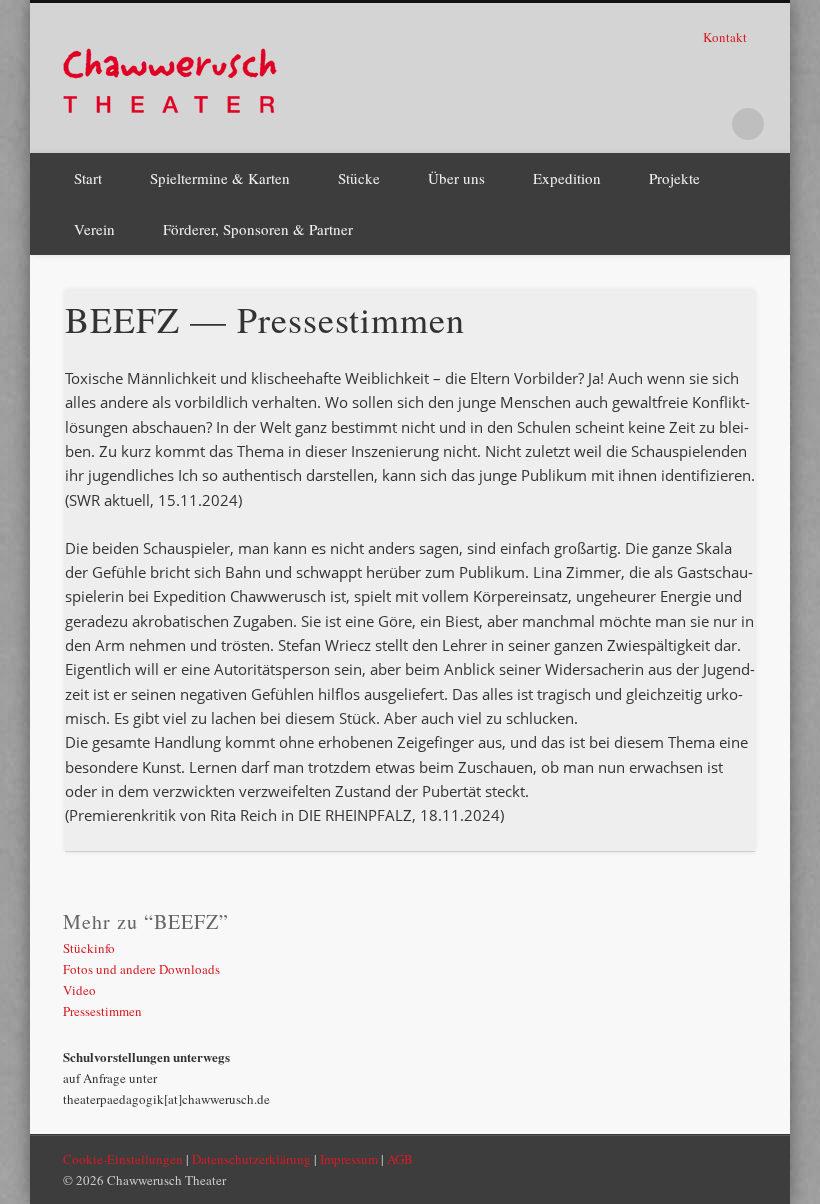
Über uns (456, 178)
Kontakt (726, 37)
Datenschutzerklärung (251, 1159)
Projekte (674, 178)
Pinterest (666, 124)
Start (88, 178)
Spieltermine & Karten (220, 178)
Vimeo (707, 124)
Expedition (567, 178)
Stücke (359, 178)
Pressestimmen (102, 1011)
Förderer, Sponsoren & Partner (258, 229)
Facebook (625, 124)
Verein (94, 229)
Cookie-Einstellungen (123, 1159)
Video (79, 990)
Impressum (349, 1159)
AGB (400, 1159)
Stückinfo (89, 948)
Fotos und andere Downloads (141, 969)
